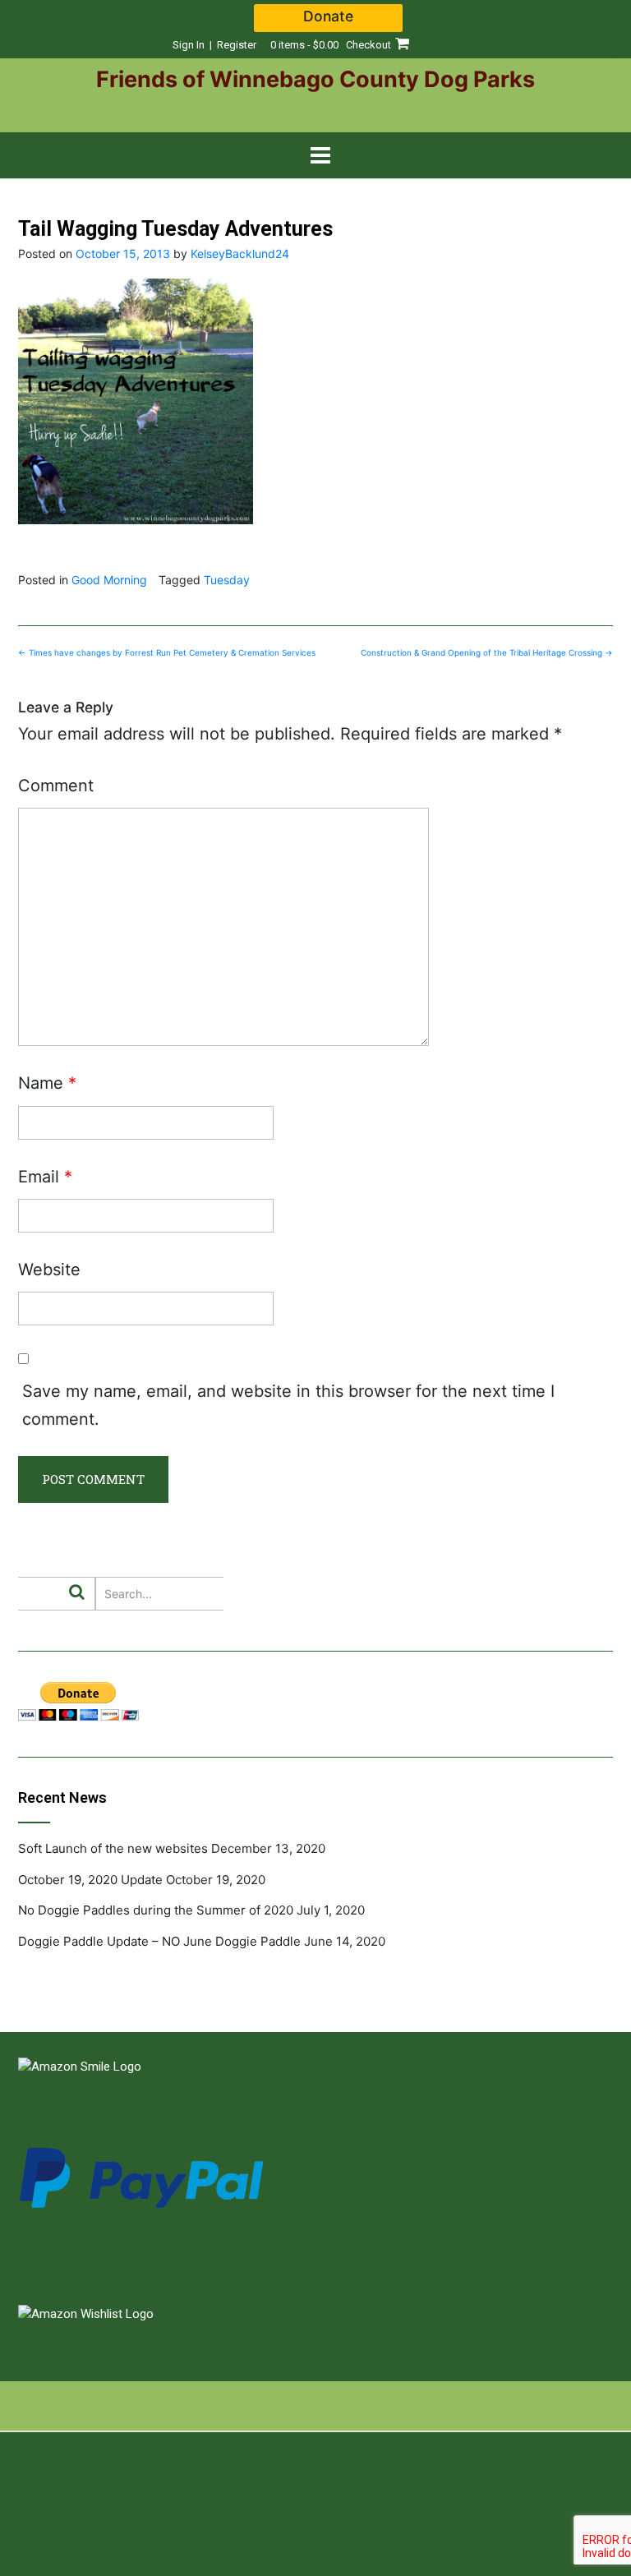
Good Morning (109, 580)
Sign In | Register (214, 45)
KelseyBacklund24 (240, 253)
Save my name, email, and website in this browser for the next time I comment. (288, 1405)
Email (45, 1177)
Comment (56, 786)
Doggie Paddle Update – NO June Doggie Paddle (159, 1941)
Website (49, 1270)
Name (47, 1083)
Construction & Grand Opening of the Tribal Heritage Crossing (487, 652)
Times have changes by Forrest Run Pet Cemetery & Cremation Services (167, 652)
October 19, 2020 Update (90, 1880)
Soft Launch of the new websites (113, 1848)
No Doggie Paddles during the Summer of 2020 (156, 1910)
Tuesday (227, 580)
